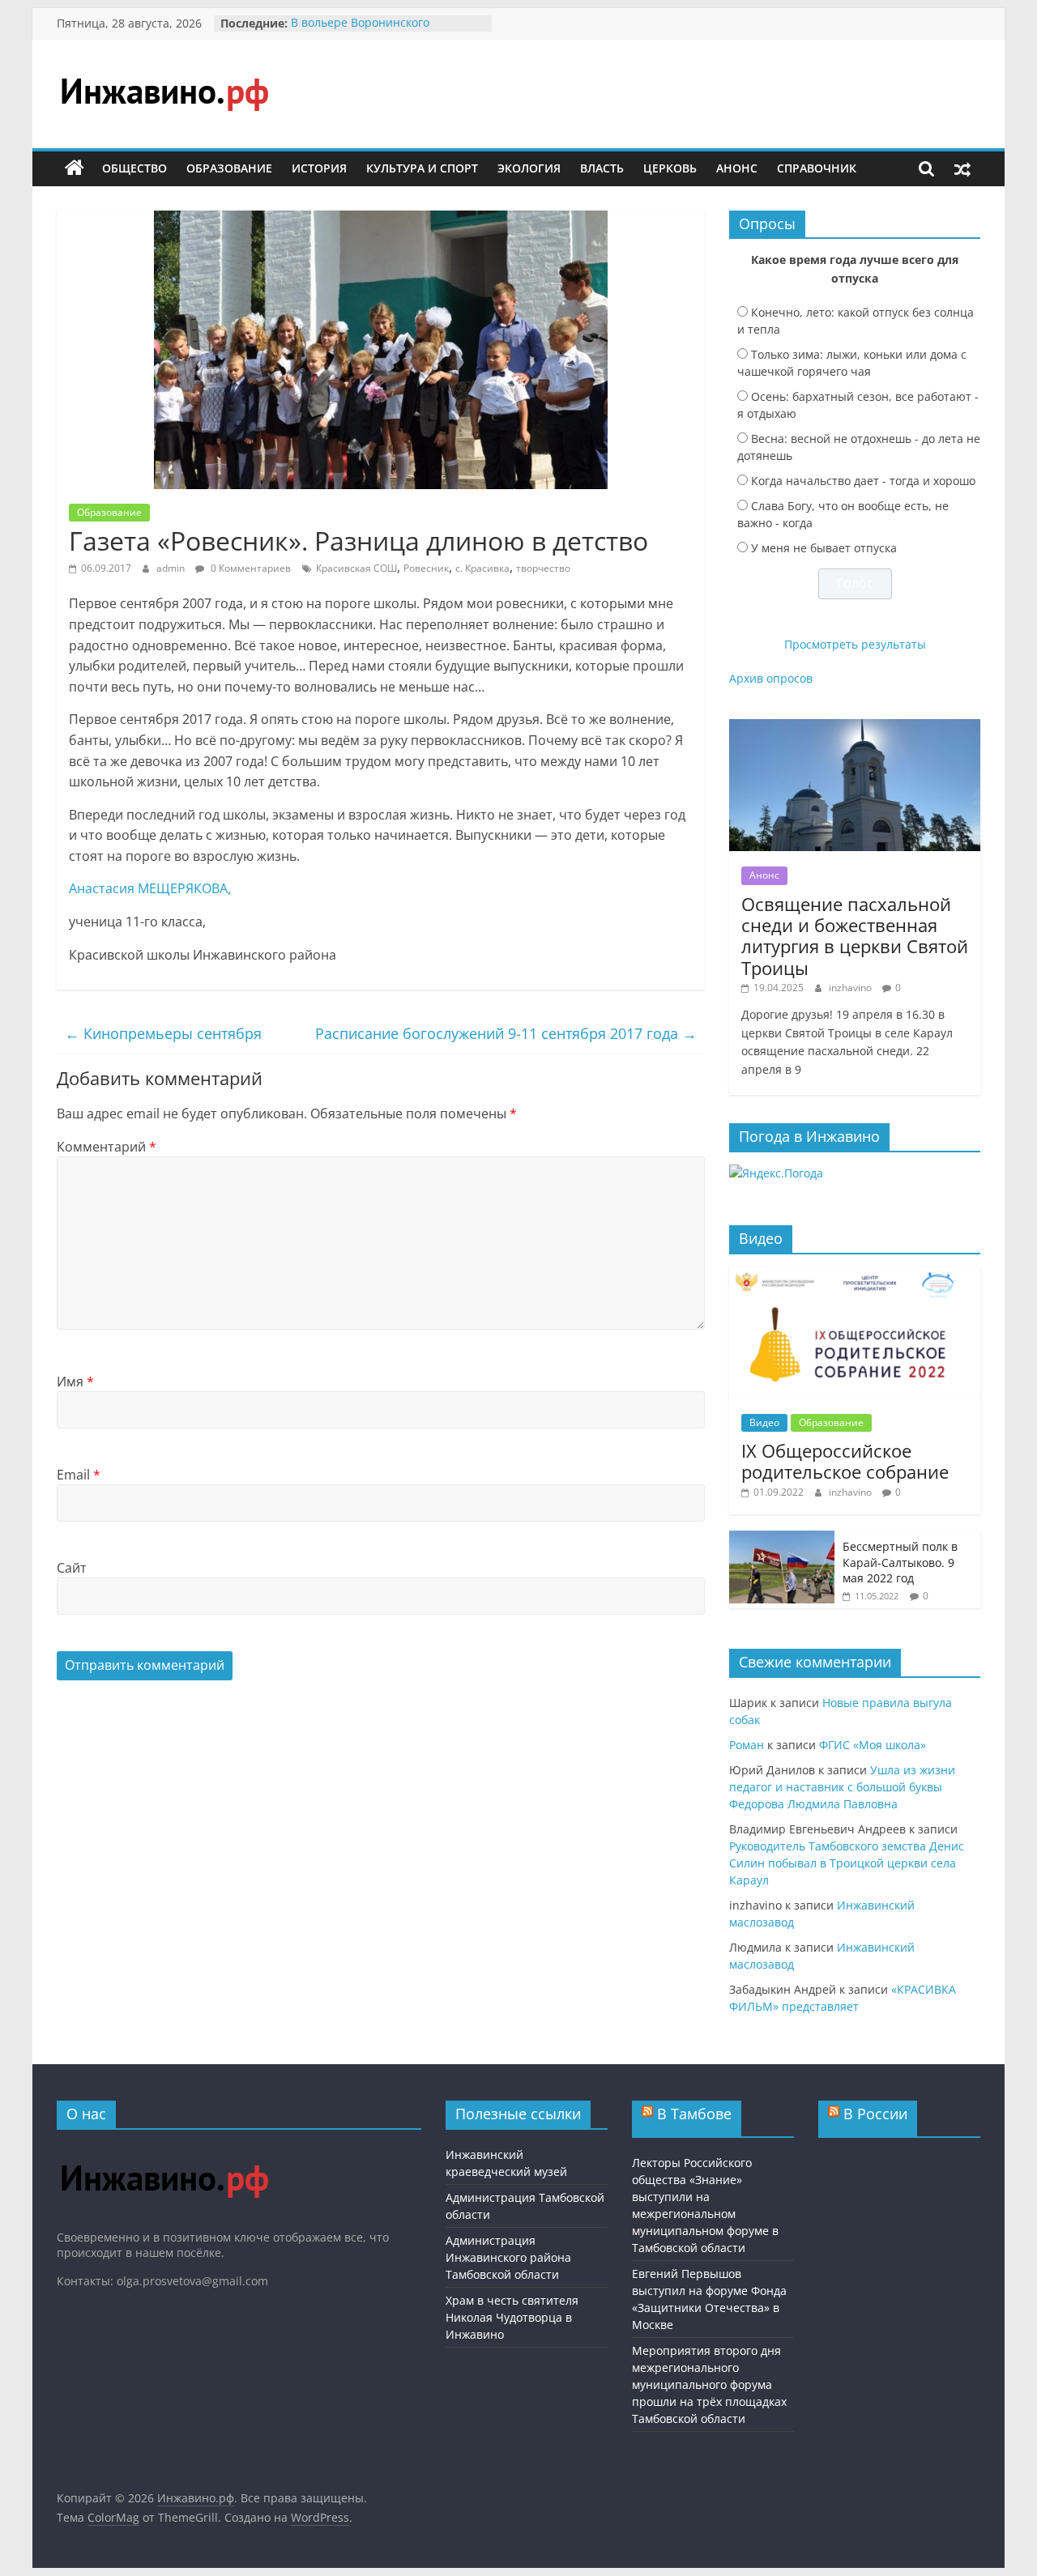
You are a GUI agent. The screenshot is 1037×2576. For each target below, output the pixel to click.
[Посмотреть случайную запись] (962, 168)
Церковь (670, 168)
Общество (134, 168)
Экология (529, 168)
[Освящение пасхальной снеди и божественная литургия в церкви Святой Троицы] (855, 728)
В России (875, 2114)
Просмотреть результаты (855, 644)
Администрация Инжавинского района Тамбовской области (508, 2257)
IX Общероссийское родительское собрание (845, 1461)
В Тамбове (694, 2114)
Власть (602, 168)
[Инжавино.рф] (75, 168)
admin (172, 568)
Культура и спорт (422, 168)
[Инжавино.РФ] (164, 2150)
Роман (747, 1745)
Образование (229, 168)
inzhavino (851, 988)
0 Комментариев (250, 568)
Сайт (72, 1568)
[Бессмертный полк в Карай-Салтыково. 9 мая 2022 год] (782, 1539)
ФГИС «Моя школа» (873, 1745)
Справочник (817, 168)
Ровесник (426, 568)
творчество (543, 568)
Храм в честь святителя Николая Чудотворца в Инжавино (512, 2317)
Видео (764, 1422)
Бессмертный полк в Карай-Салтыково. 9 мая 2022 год (900, 1562)
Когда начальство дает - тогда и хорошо (863, 481)
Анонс (737, 168)
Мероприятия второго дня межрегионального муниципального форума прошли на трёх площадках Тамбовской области (709, 2384)
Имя (75, 1382)
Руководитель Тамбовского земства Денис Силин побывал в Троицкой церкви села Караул (847, 1863)
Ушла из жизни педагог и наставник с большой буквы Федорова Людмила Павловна (842, 1787)
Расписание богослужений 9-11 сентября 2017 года (506, 1033)
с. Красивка (482, 568)
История (319, 168)
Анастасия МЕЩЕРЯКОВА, (150, 888)
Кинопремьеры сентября (163, 1033)
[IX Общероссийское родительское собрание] (855, 1275)
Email (79, 1475)
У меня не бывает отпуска (824, 548)
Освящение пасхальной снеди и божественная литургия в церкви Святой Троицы (855, 936)
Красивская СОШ (356, 568)
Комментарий (107, 1147)
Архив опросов (771, 678)
